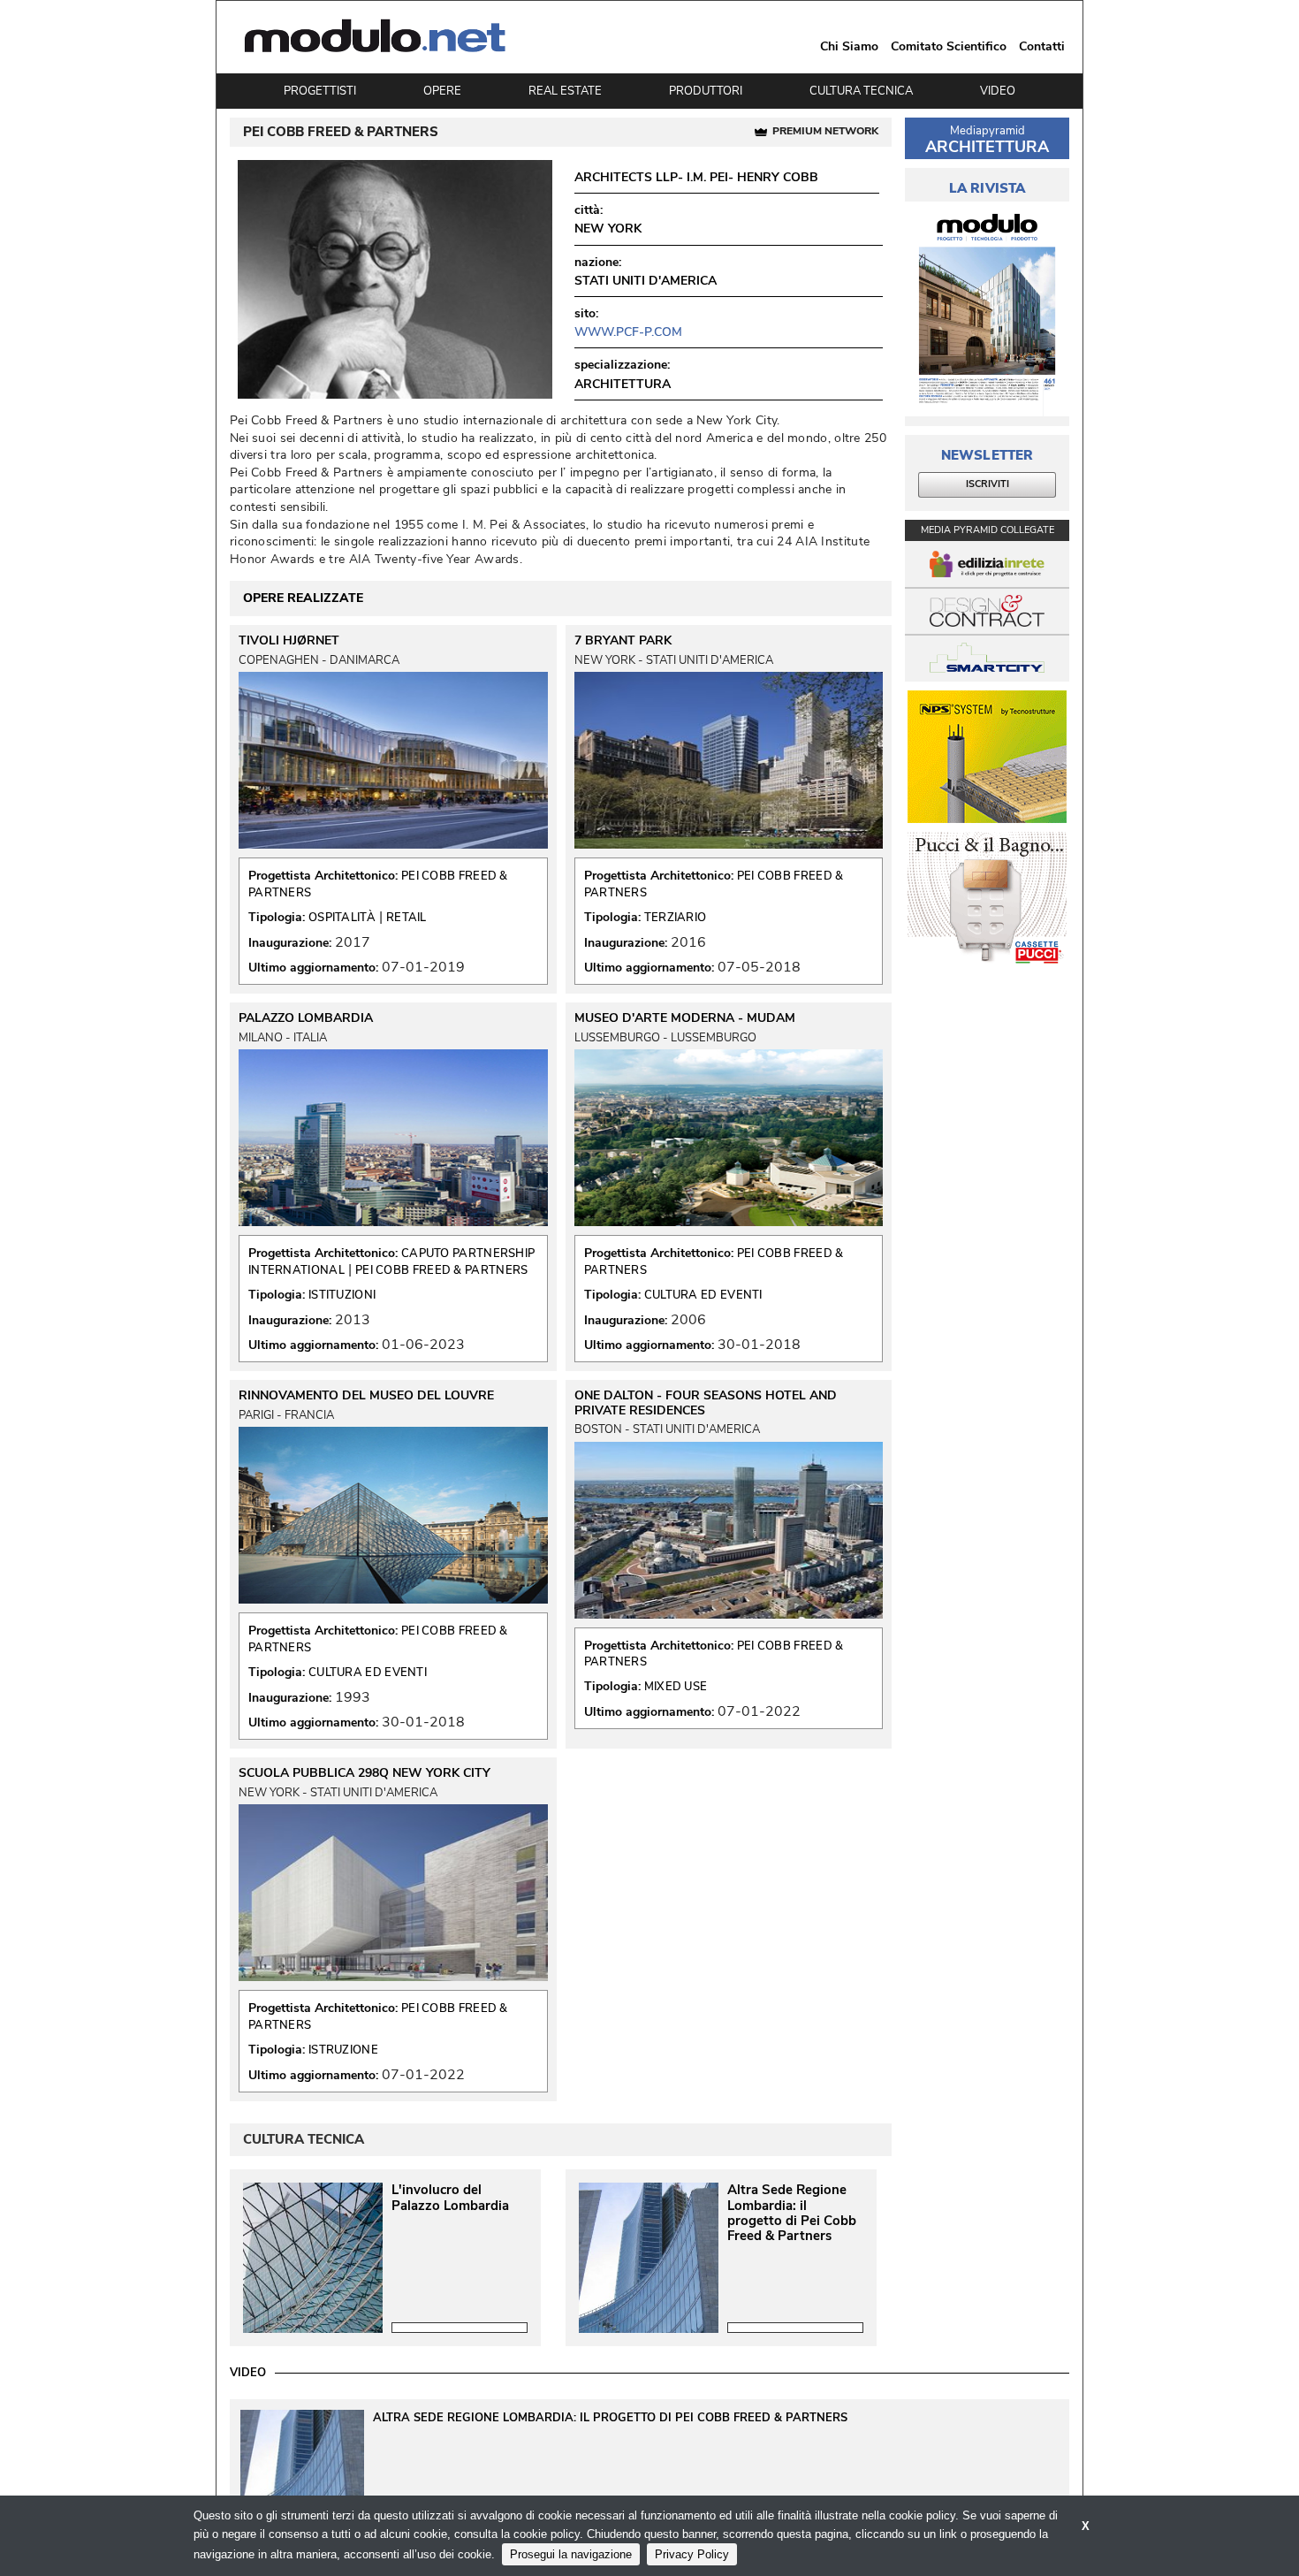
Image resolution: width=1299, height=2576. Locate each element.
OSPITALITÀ (342, 918)
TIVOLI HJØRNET (289, 641)
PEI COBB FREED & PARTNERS (442, 1270)
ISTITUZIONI (342, 1295)
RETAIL (406, 918)
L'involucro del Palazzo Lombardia (450, 2198)
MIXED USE (676, 1687)
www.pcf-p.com (628, 332)
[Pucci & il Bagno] (987, 898)
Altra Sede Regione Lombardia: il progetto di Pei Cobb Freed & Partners (792, 2214)
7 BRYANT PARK (623, 641)
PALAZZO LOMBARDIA (306, 1018)
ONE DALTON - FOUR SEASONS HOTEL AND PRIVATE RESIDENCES (706, 1403)
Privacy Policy (692, 2554)
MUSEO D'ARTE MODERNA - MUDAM (685, 1018)
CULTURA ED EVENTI (703, 1295)
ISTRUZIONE (343, 2050)
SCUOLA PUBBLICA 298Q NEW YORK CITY (365, 1773)
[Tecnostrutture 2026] (987, 757)
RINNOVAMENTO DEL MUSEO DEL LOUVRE (366, 1396)
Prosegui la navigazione (571, 2554)
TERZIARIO (676, 918)
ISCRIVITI (988, 484)
